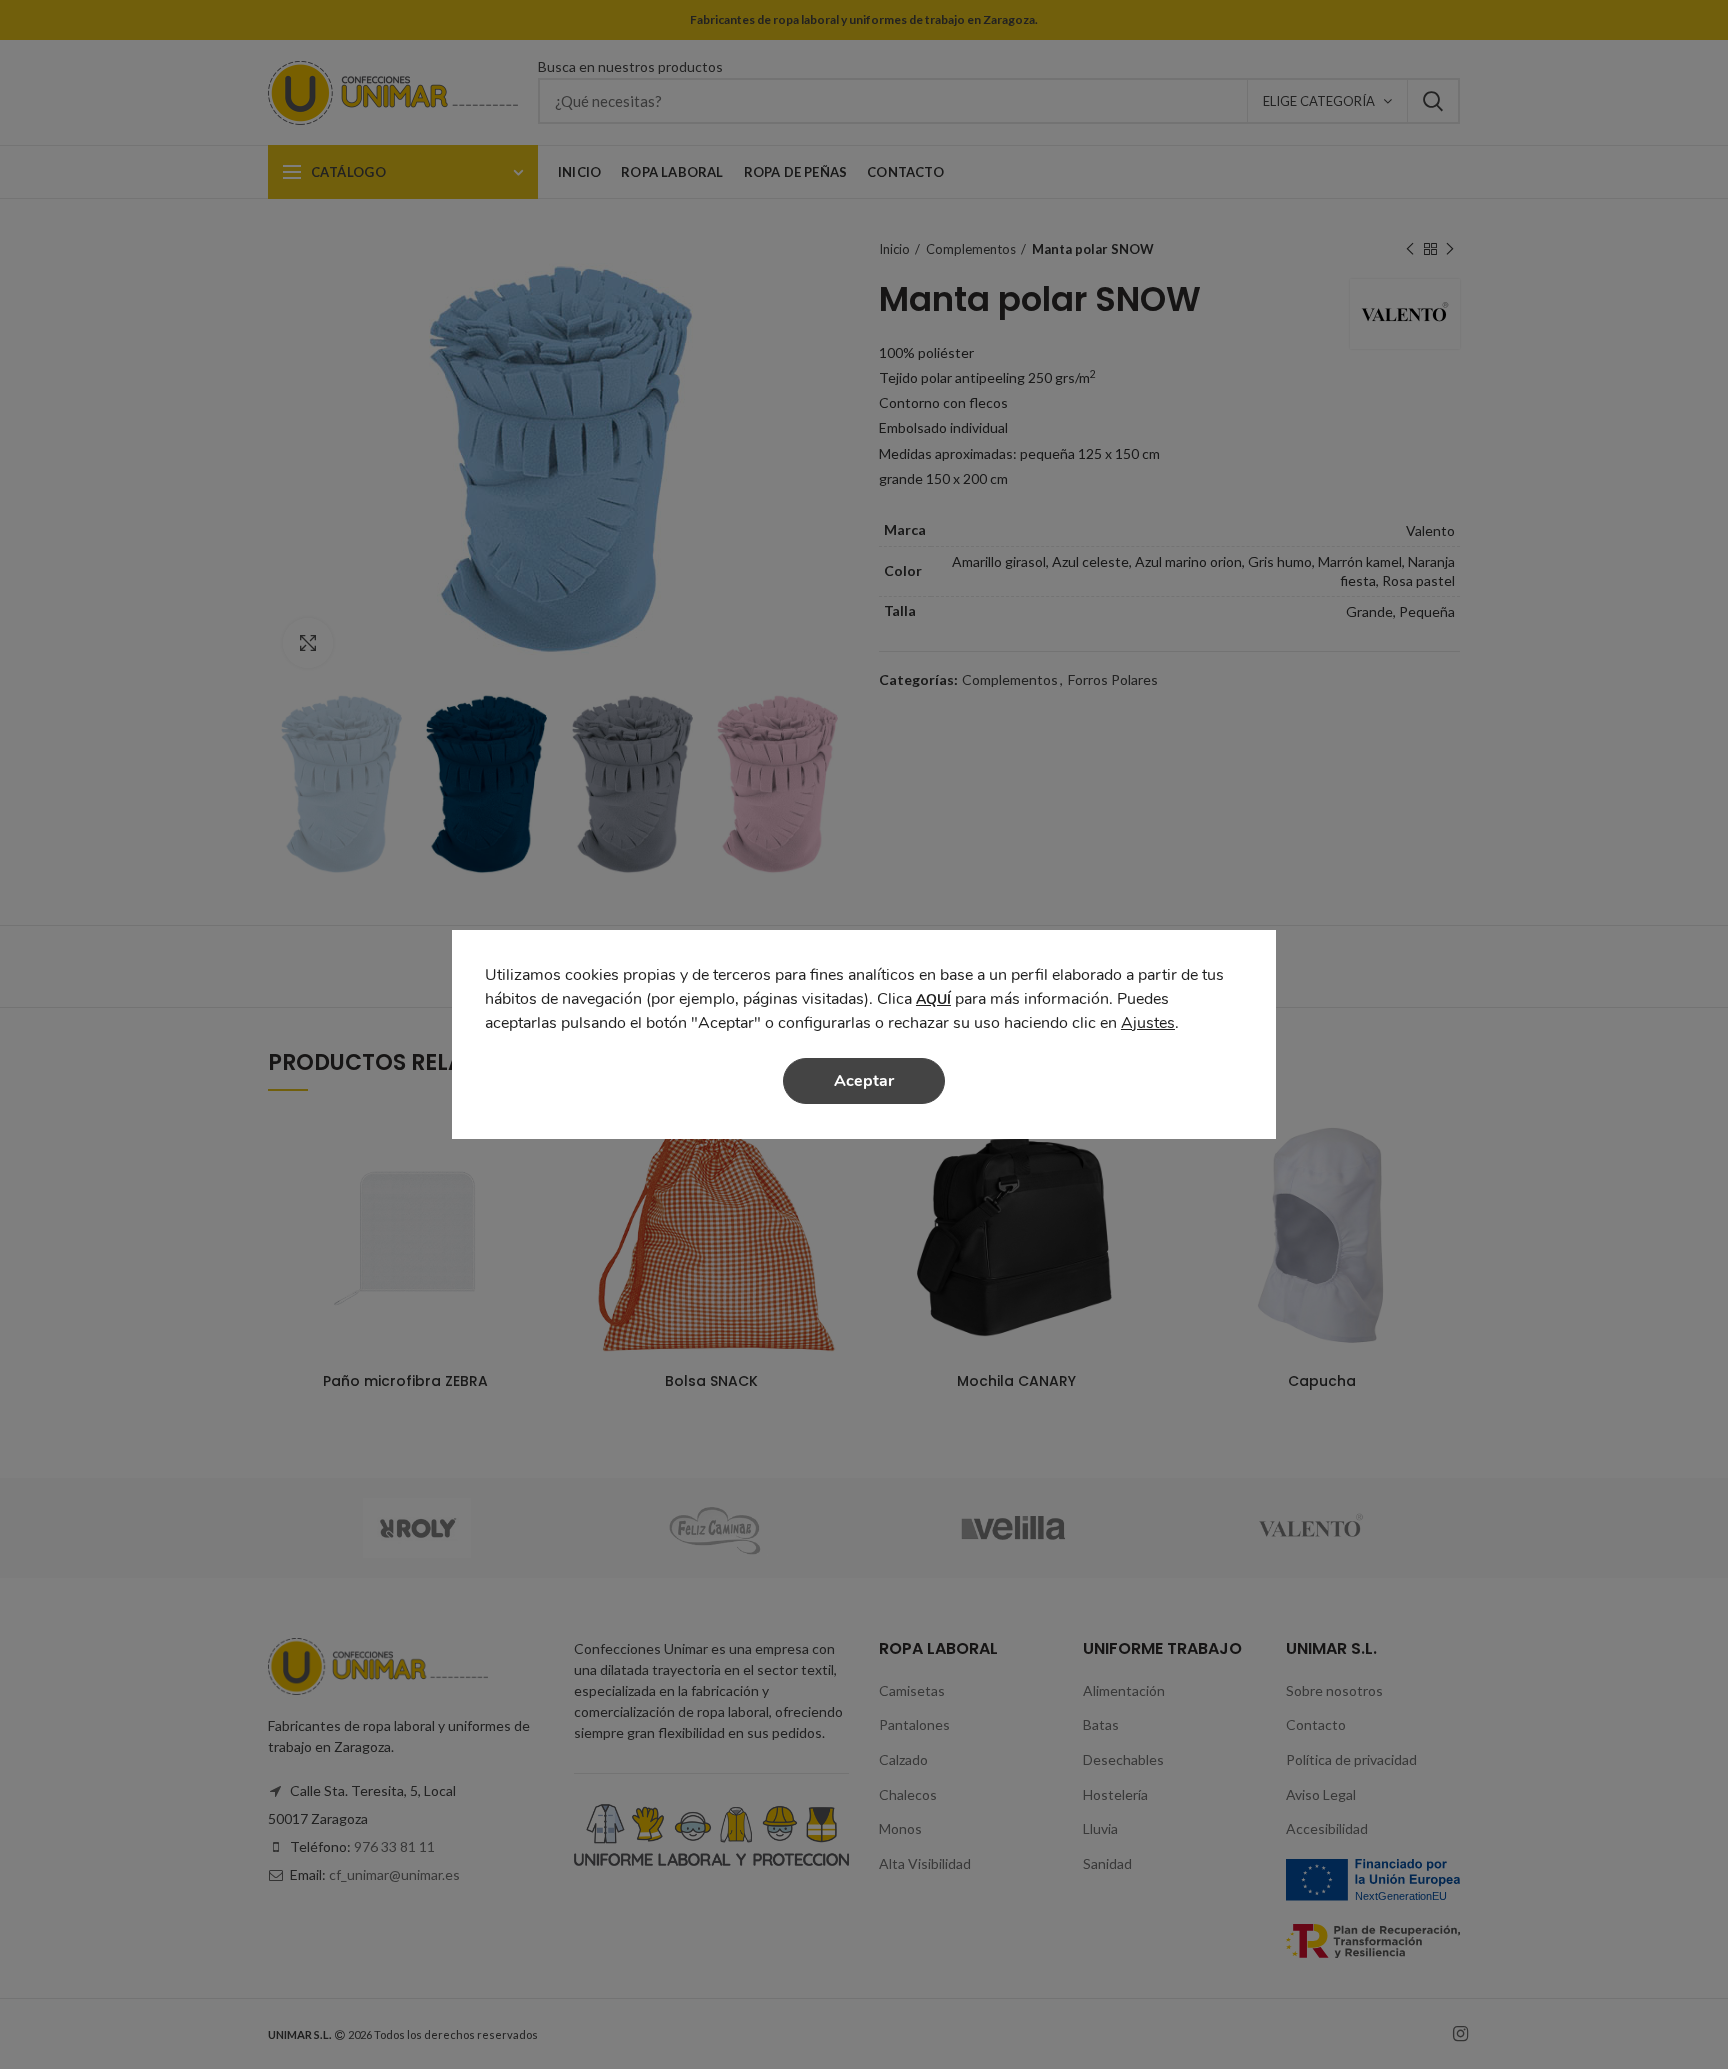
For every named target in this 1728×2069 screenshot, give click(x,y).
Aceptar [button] (864, 1081)
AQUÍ (933, 999)
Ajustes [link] (1148, 1023)
